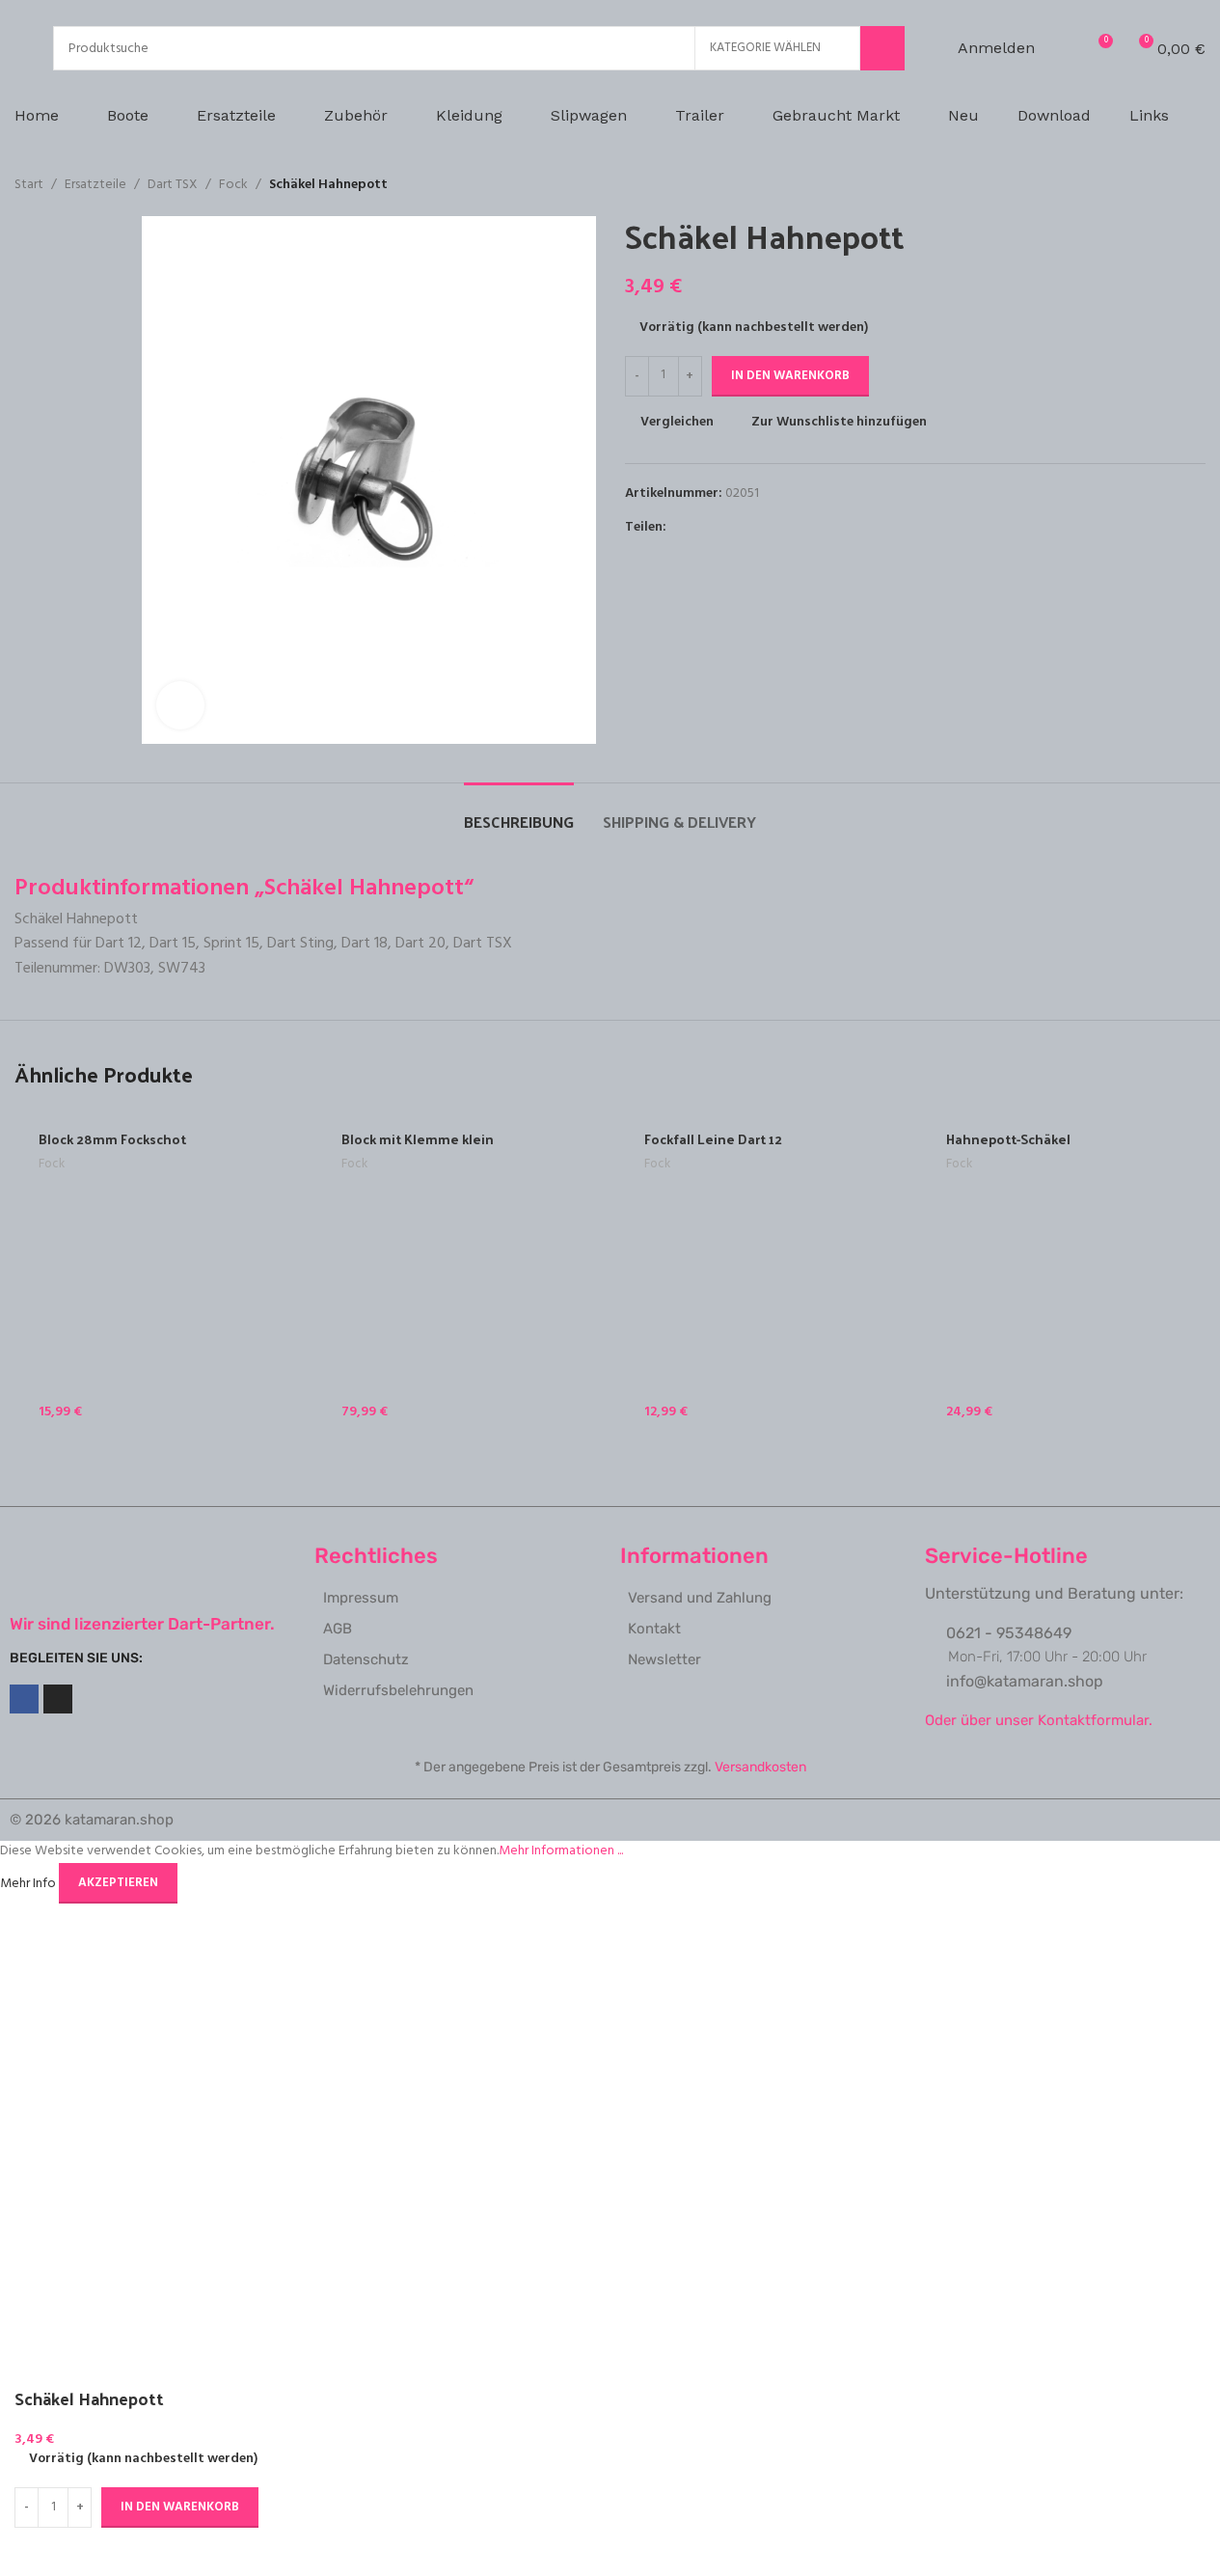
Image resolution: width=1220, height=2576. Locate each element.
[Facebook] (24, 1699)
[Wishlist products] (1062, 48)
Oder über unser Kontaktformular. (1039, 1720)
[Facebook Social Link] (678, 527)
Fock (233, 185)
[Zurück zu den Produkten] (1171, 185)
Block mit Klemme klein (418, 1139)
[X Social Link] (701, 527)
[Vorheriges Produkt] (1148, 185)
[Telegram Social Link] (771, 527)
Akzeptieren (118, 1883)
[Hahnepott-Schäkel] (1064, 1274)
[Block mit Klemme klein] (459, 1274)
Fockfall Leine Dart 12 (713, 1139)
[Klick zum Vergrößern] (180, 705)
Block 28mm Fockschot (112, 1139)
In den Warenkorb (790, 376)
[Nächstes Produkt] (1194, 185)
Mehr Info (29, 1883)
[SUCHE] (882, 48)
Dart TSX (173, 185)
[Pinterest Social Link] (724, 527)
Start (29, 185)
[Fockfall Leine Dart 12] (762, 1274)
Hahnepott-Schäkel (1008, 1139)
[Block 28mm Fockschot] (156, 1274)
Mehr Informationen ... (561, 1851)
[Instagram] (58, 1699)
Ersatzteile (95, 185)
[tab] (519, 812)
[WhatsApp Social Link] (747, 527)
